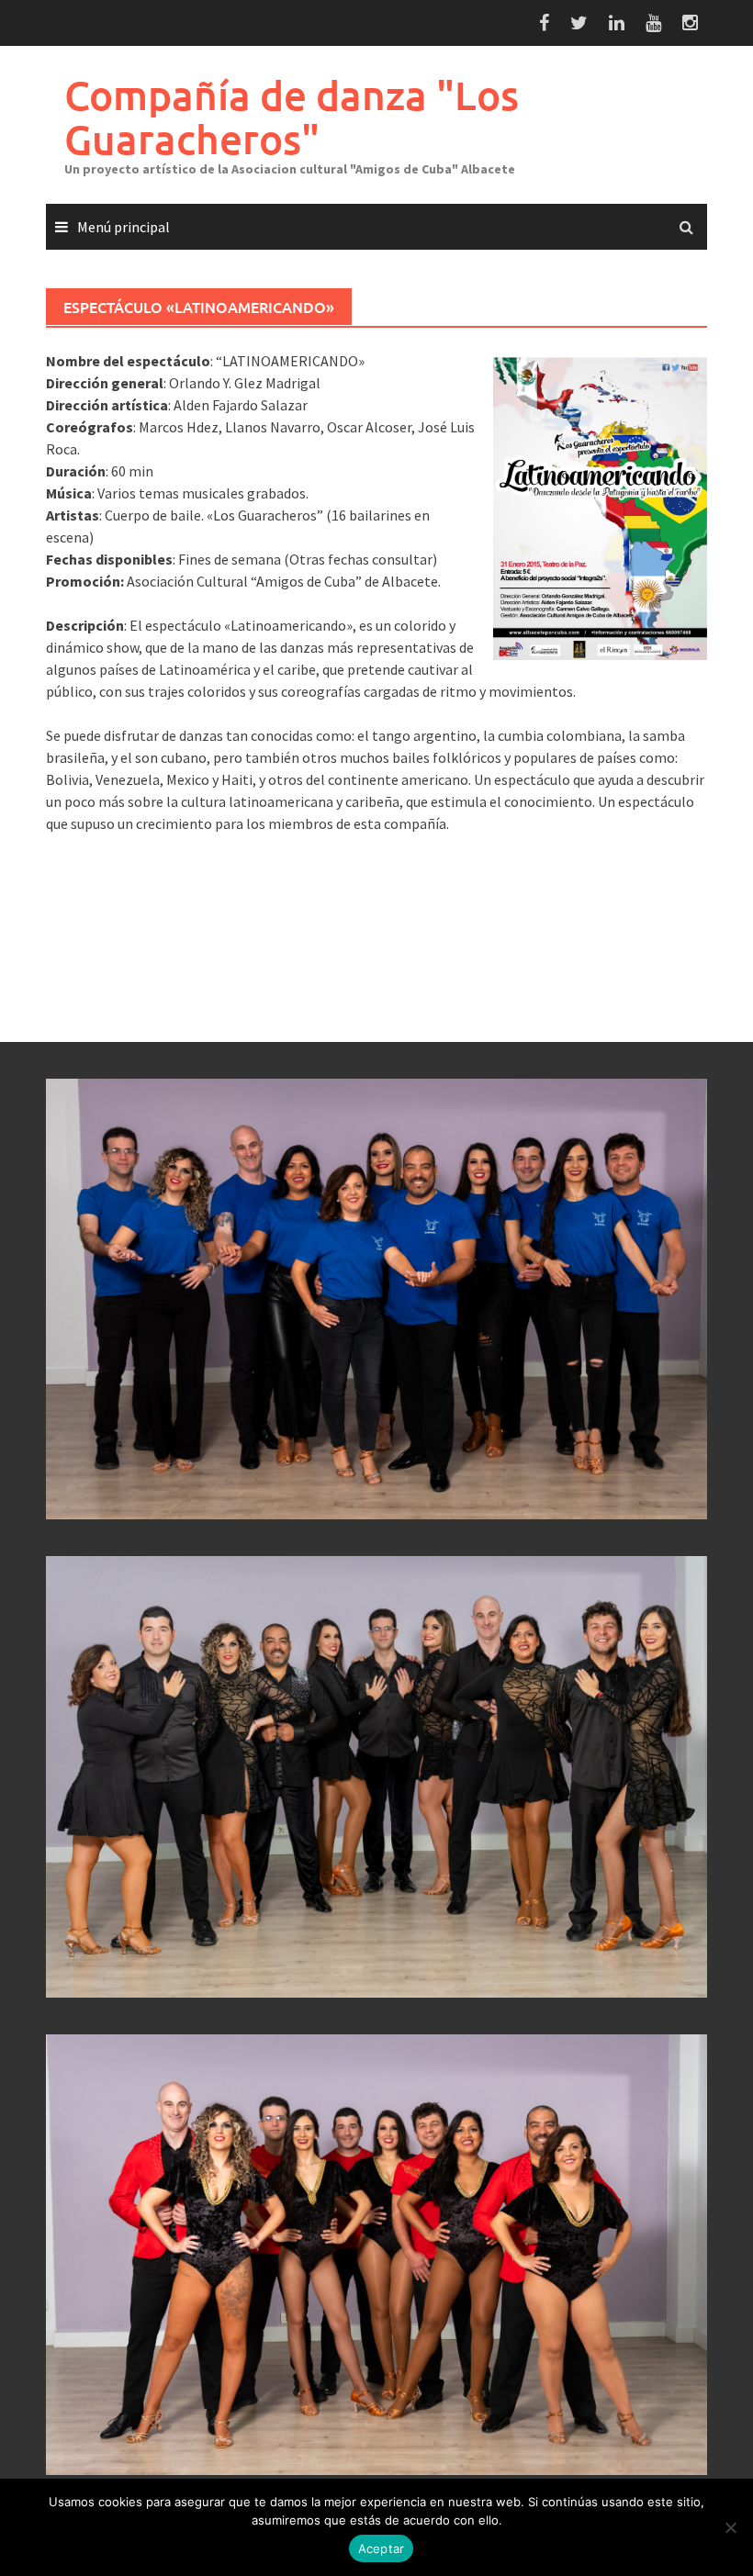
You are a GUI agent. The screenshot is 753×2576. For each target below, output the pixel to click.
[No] (730, 2527)
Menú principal (124, 227)
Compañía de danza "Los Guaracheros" (292, 117)
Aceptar (382, 2548)
